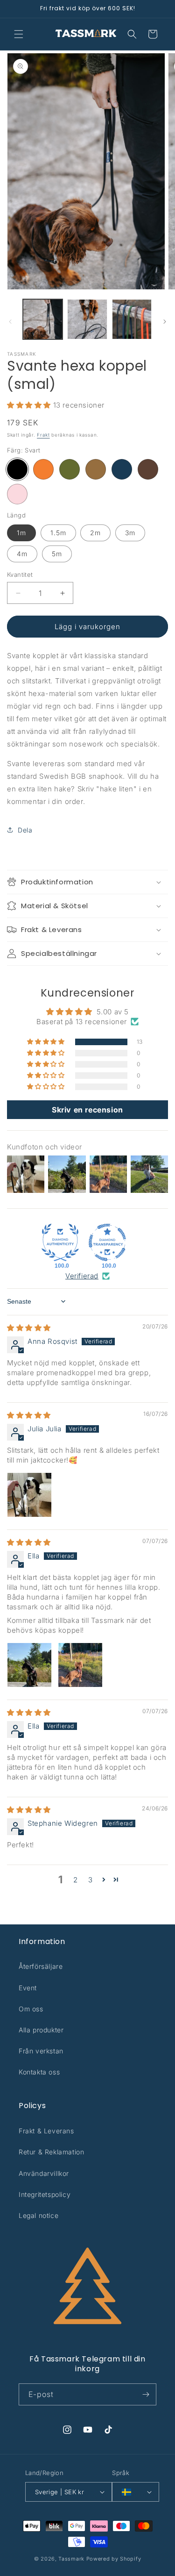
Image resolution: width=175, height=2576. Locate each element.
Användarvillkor (44, 2173)
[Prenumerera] (146, 2394)
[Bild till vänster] (10, 322)
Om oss (31, 2009)
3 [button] (91, 1880)
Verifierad (82, 1276)
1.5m (58, 533)
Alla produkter (41, 2030)
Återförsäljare (41, 1966)
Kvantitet (20, 574)
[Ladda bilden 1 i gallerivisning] (43, 319)
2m (95, 533)
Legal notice (38, 2215)
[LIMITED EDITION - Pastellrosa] (17, 494)
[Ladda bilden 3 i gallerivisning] (87, 319)
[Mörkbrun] (148, 469)
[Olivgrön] (70, 469)
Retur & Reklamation (51, 2152)
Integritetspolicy (45, 2194)
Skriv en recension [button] (87, 1110)
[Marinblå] (122, 469)
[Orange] (43, 469)
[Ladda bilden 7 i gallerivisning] (132, 319)
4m (22, 554)
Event (28, 1988)
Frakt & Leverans (46, 2131)
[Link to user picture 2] (80, 1665)
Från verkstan (41, 2051)
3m (130, 533)
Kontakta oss (39, 2072)
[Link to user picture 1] (29, 1495)
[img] (29, 1328)
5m (57, 554)
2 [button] (76, 1880)
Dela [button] (25, 830)
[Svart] (17, 469)
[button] (19, 34)
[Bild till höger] (165, 322)
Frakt (43, 435)
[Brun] (96, 469)
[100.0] (60, 1242)
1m (21, 533)
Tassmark (71, 2559)
